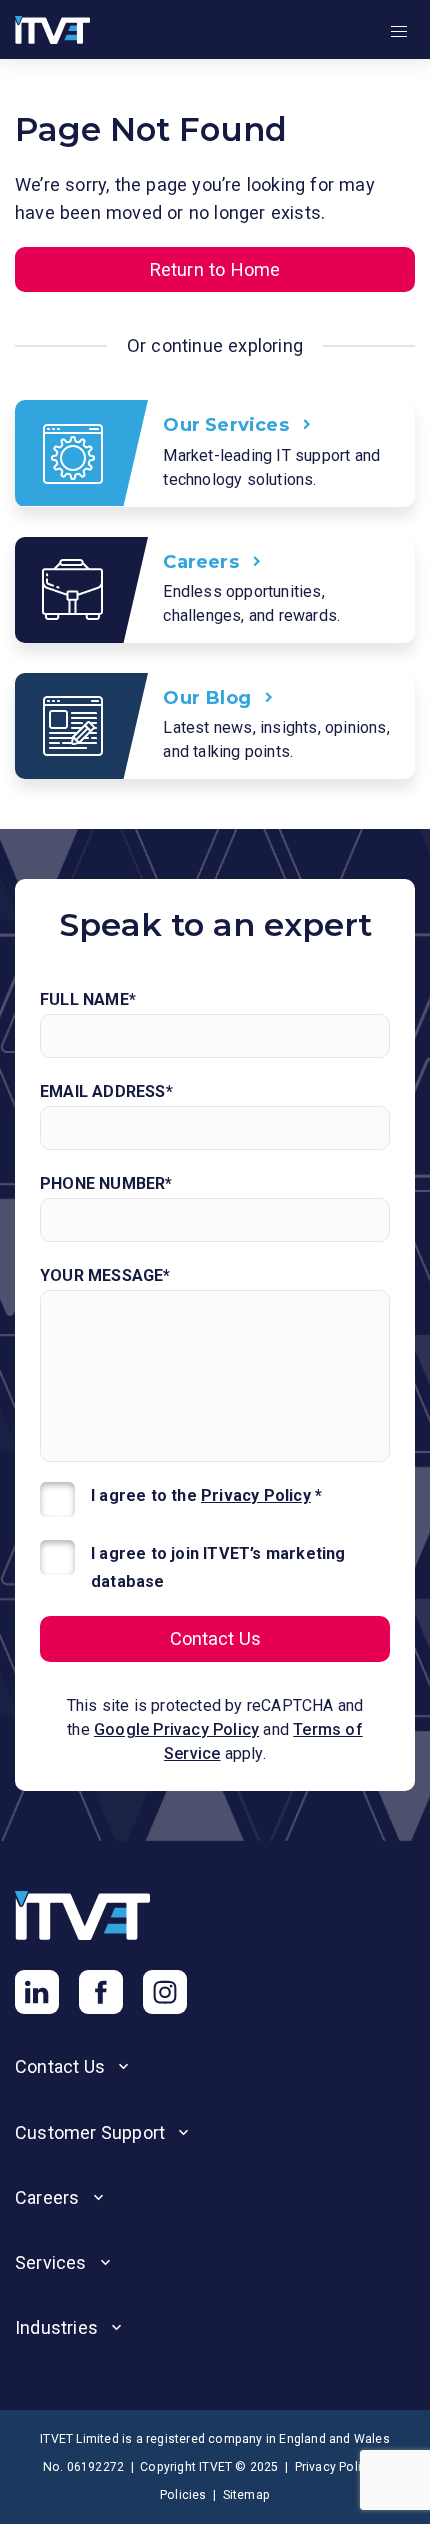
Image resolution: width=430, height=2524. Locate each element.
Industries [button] (58, 2327)
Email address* (106, 1091)
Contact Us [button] (62, 2066)
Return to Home (215, 269)
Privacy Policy (256, 1495)
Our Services (228, 424)
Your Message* (105, 1275)
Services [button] (53, 2262)
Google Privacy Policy (176, 1729)
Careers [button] (49, 2197)
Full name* (88, 999)
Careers (203, 561)
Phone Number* (106, 1183)
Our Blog (209, 697)
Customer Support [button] (92, 2132)
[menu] (399, 32)
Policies (183, 2495)
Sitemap (246, 2495)
